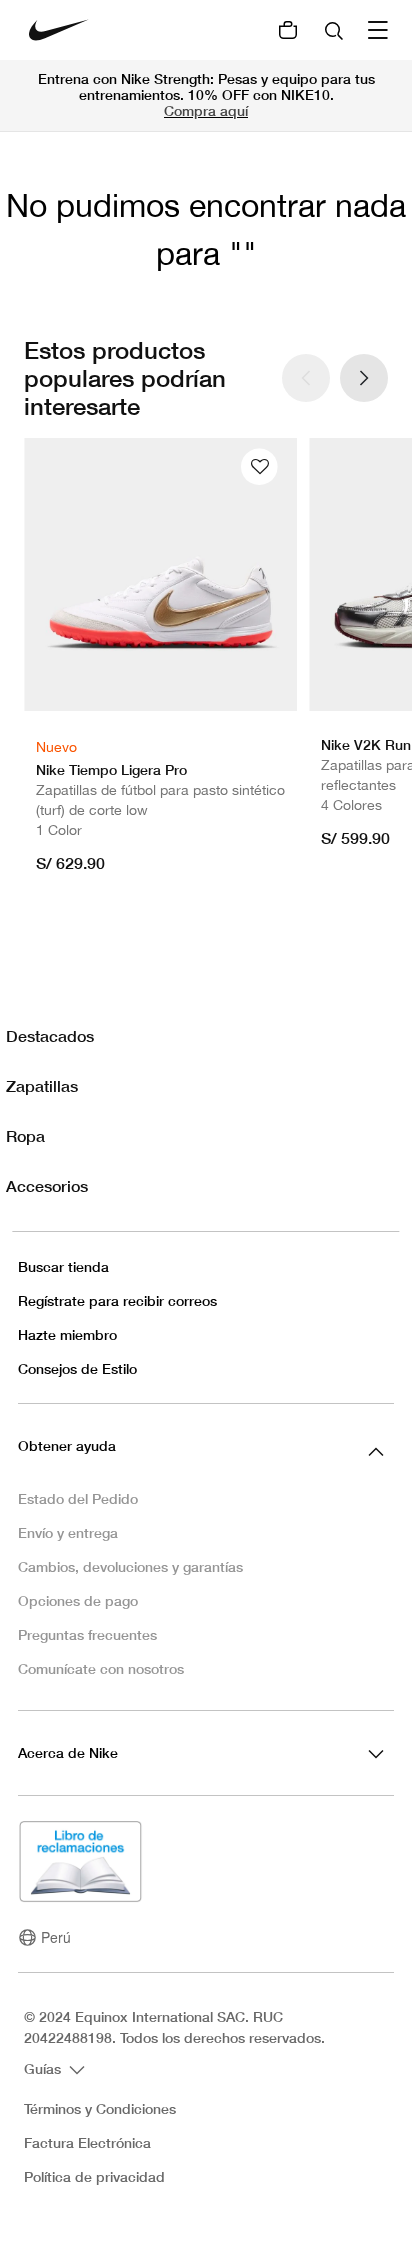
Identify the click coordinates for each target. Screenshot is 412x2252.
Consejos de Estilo (77, 1368)
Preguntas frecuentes (87, 1634)
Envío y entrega (68, 1532)
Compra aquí (206, 110)
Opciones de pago (78, 1600)
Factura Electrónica (87, 2143)
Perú (56, 1937)
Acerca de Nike (68, 1752)
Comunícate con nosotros (101, 1668)
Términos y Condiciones (100, 2109)
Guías (44, 2067)
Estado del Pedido (78, 1498)
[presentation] (364, 378)
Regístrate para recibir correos (117, 1300)
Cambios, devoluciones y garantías (130, 1566)
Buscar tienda (63, 1266)
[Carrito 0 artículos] (288, 30)
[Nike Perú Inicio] (59, 30)
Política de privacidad (94, 2177)
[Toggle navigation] (380, 30)
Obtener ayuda (67, 1445)
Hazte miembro (67, 1334)
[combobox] (336, 30)
